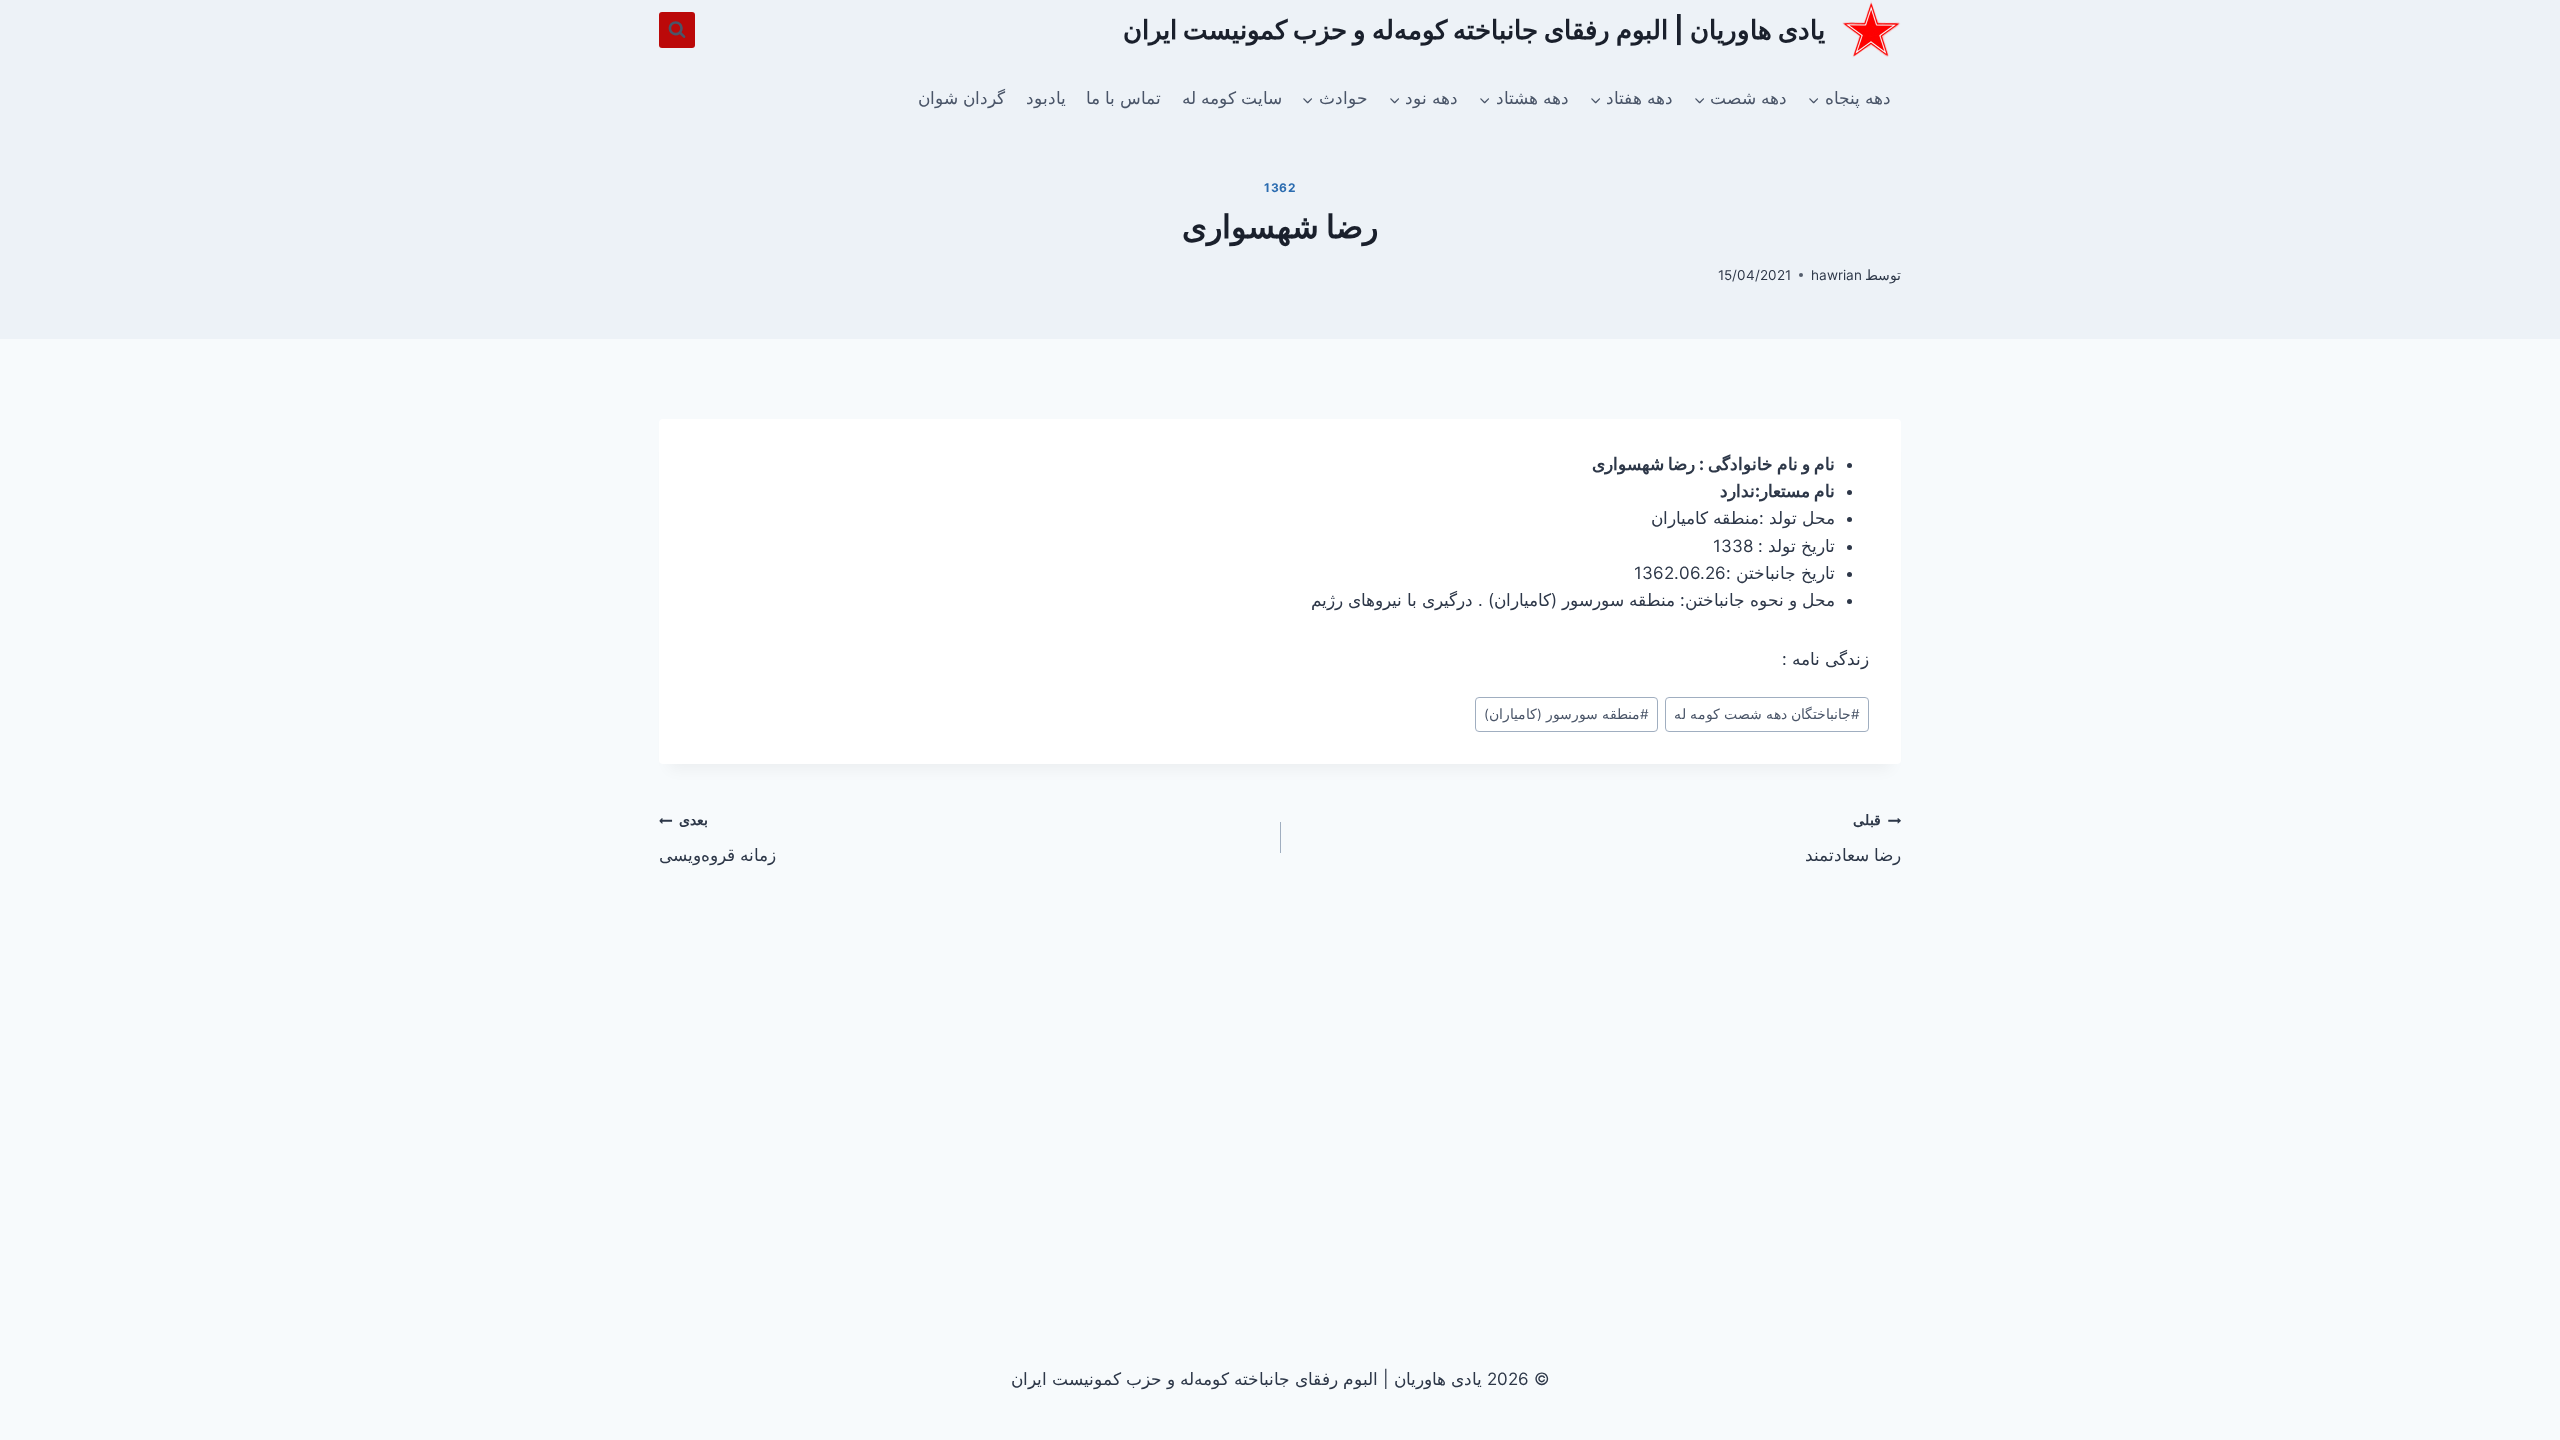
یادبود (1046, 98)
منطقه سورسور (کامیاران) (1566, 714)
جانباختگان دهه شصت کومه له (1767, 714)
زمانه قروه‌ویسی (717, 838)
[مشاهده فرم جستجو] (677, 30)
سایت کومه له (1232, 98)
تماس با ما (1123, 98)
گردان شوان (961, 98)
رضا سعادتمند (1853, 838)
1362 (1279, 187)
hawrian (1836, 275)
